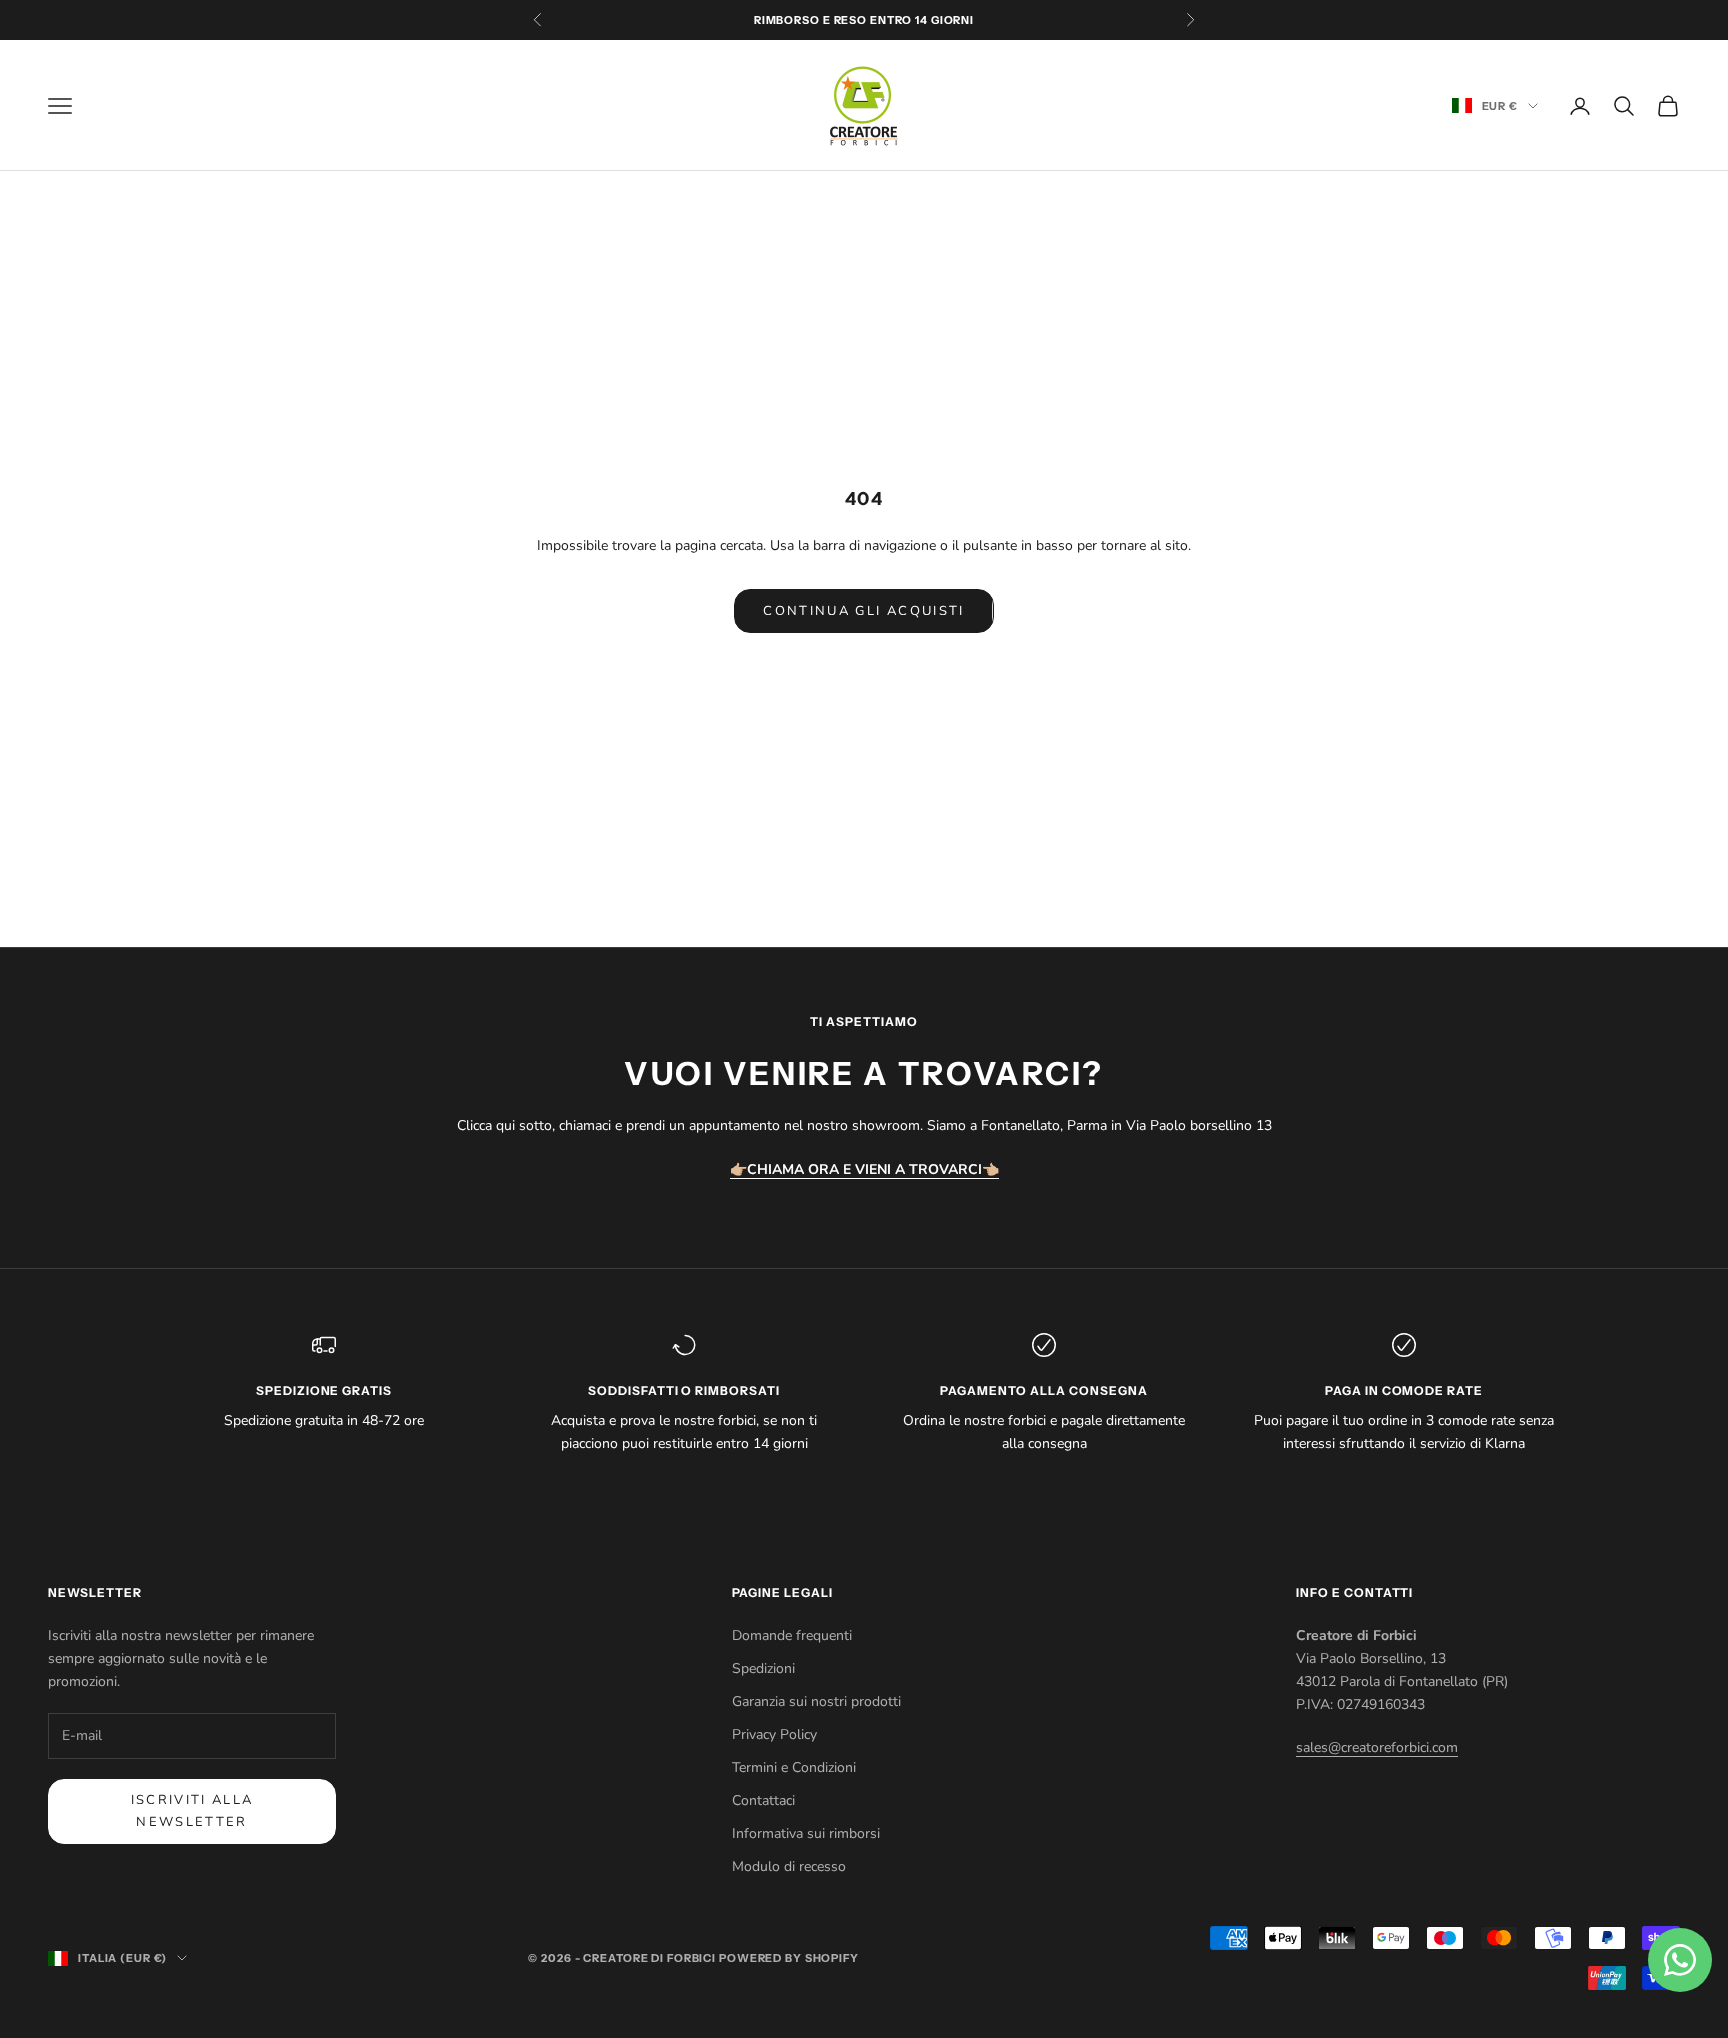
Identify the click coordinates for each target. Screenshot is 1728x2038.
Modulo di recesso (789, 1866)
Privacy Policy (774, 1734)
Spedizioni (763, 1668)
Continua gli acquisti (863, 611)
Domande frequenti (792, 1635)
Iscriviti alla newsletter (192, 1810)
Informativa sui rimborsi (806, 1833)
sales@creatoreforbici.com (1377, 1747)
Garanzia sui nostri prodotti (816, 1701)
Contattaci (763, 1800)
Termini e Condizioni (794, 1767)
